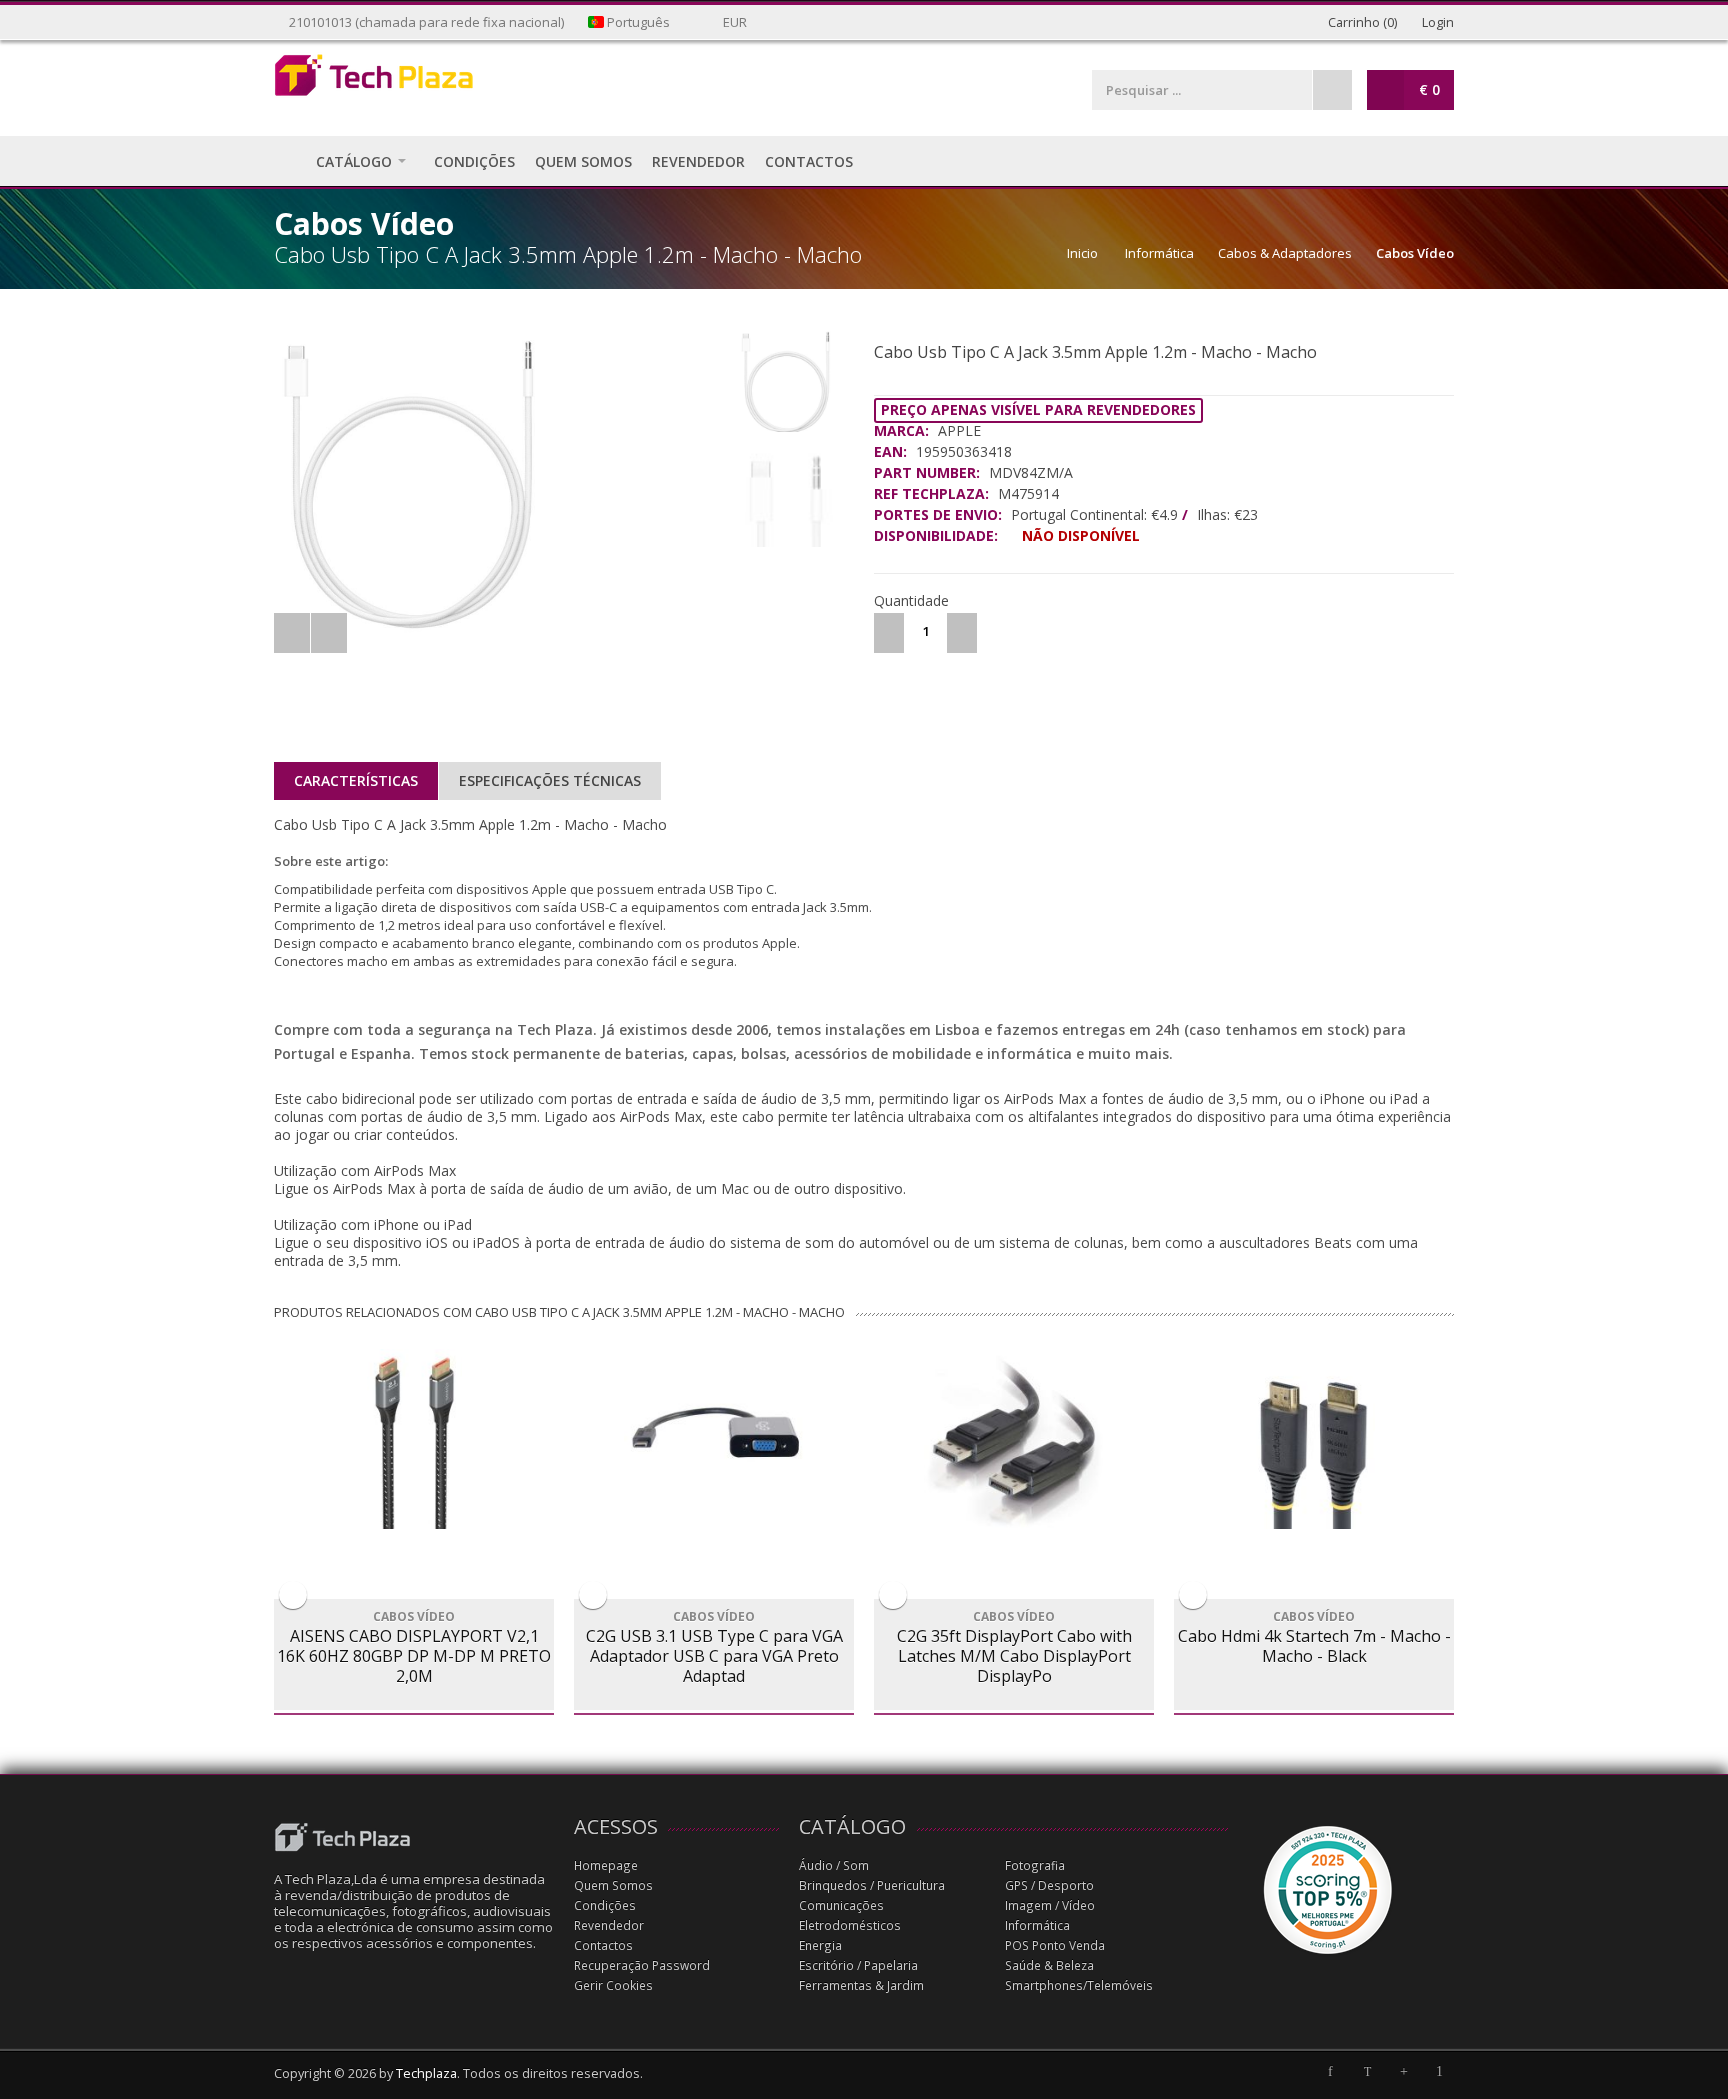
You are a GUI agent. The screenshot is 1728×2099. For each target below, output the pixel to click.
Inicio (1082, 253)
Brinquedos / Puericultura (872, 1885)
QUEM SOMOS (583, 161)
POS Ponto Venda (1055, 1945)
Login (1436, 22)
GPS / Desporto (1049, 1885)
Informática (1159, 253)
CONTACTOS (809, 161)
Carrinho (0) (1361, 22)
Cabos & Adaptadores (1285, 253)
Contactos (603, 1945)
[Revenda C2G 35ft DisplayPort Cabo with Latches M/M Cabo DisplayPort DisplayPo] (1014, 1439)
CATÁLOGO (354, 161)
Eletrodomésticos (850, 1925)
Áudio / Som (834, 1865)
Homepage (606, 1865)
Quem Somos (613, 1885)
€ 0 (1429, 89)
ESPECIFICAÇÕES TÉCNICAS (550, 780)
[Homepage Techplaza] (414, 80)
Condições (605, 1905)
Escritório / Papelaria (858, 1965)
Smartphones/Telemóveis (1079, 1985)
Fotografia (1035, 1865)
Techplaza (426, 2073)
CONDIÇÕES (474, 161)
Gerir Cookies (613, 1985)
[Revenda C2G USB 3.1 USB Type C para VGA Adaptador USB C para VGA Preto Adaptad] (714, 1439)
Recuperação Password (642, 1965)
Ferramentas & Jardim (861, 1985)
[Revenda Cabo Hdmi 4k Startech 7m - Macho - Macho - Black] (1314, 1439)
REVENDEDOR (698, 161)
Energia (820, 1945)
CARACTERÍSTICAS (356, 780)
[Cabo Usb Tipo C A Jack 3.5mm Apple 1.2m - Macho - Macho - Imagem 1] (501, 484)
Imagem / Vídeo (1050, 1905)
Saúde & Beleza (1049, 1965)
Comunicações (841, 1905)
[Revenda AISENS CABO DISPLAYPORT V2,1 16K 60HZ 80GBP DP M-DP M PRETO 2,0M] (414, 1439)
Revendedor (609, 1925)
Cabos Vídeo (1415, 253)
